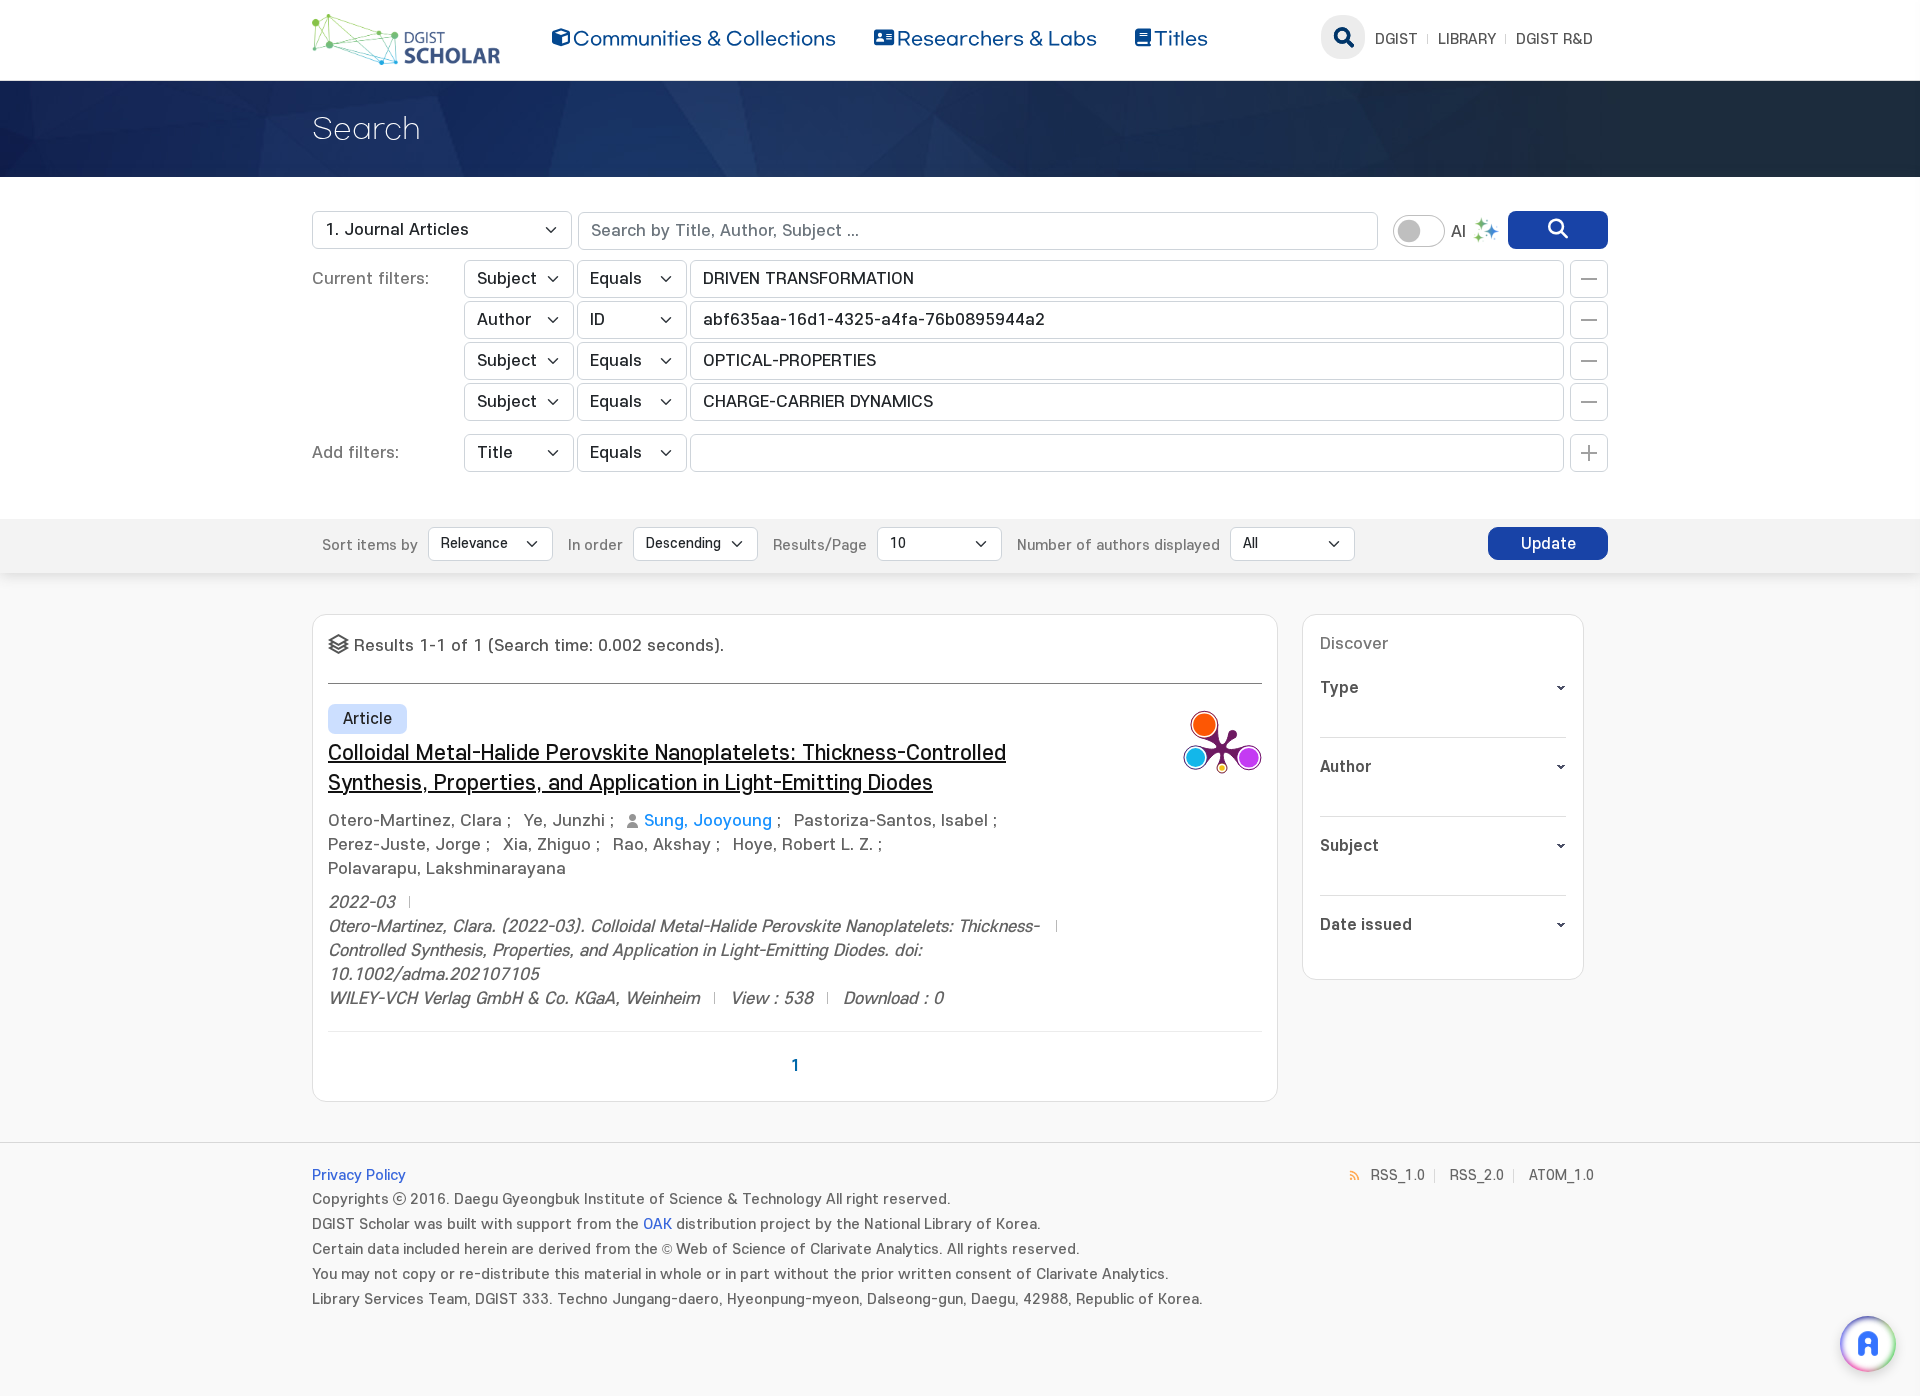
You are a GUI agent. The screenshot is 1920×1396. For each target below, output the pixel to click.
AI (1458, 232)
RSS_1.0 (1398, 1175)
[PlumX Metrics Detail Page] (1222, 749)
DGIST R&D (1554, 39)
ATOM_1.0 (1561, 1175)
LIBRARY (1467, 39)
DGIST (1396, 39)
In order (595, 545)
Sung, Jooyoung (708, 821)
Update (1548, 544)
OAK (657, 1224)
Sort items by (370, 545)
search (1343, 37)
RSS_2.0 (1477, 1175)
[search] (1558, 230)
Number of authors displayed (1118, 545)
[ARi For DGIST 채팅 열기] (1868, 1344)
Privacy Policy (359, 1175)
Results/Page (820, 545)
